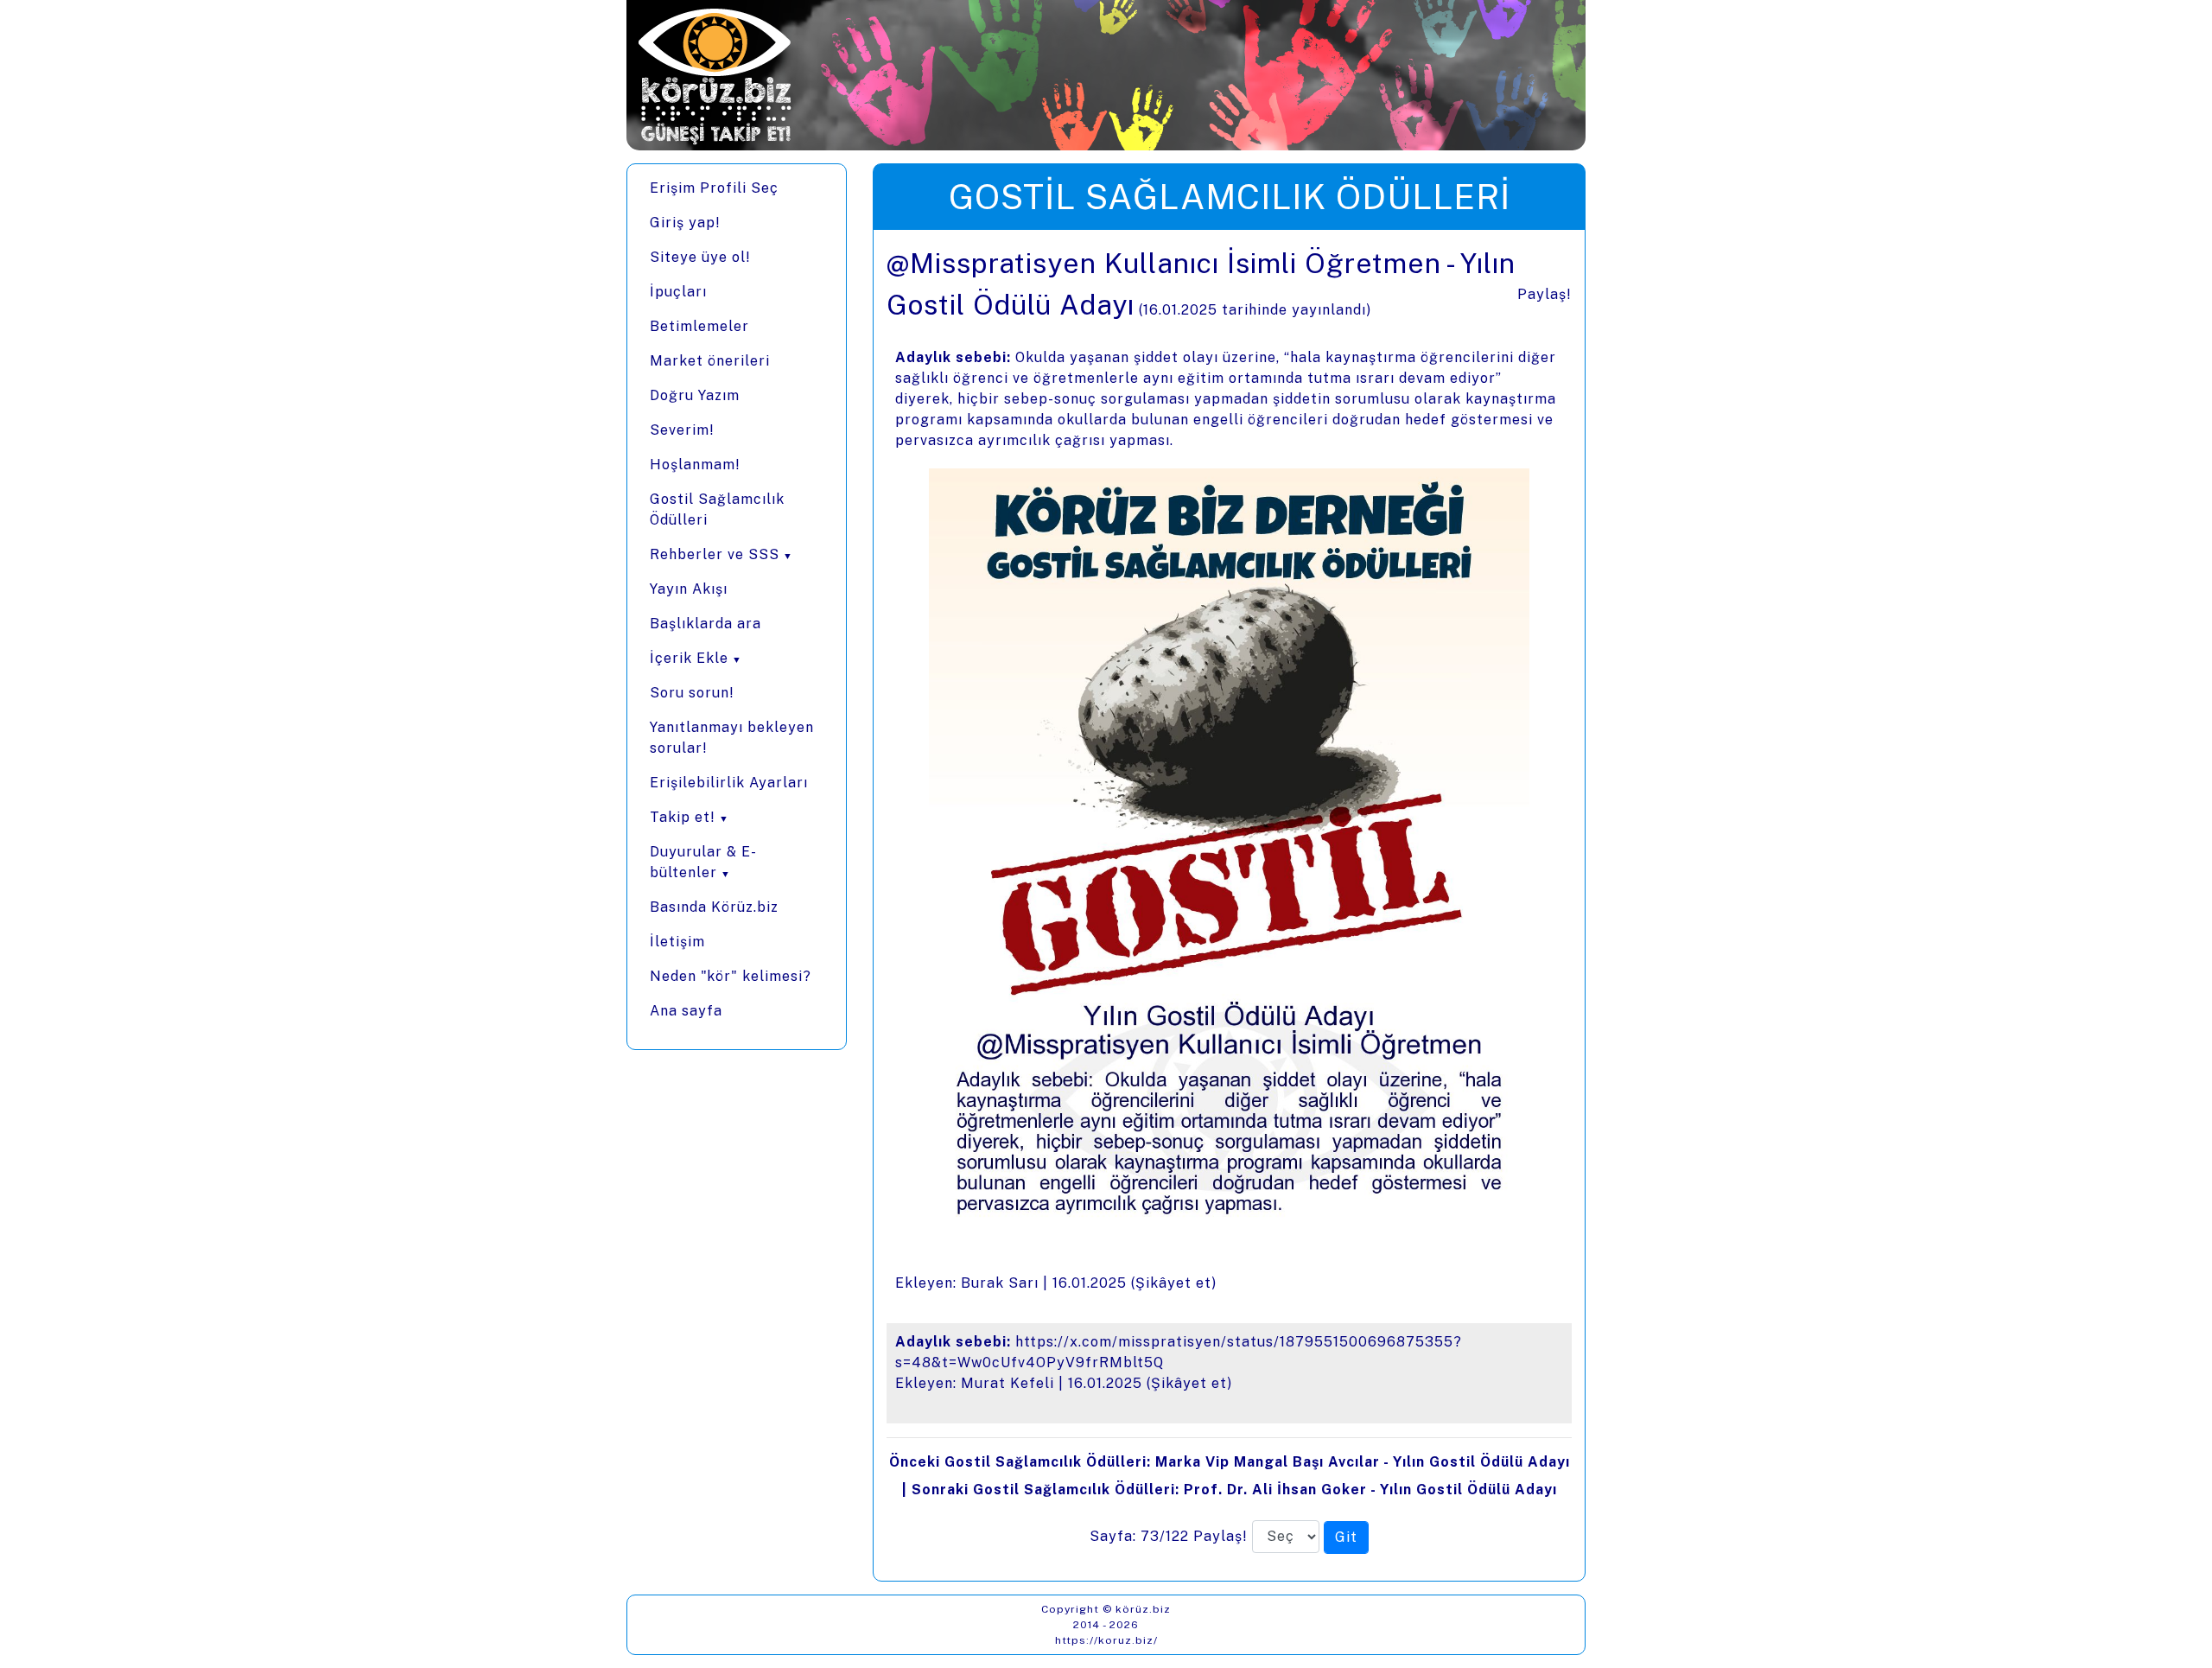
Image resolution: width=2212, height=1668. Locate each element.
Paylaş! (1545, 294)
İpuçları (678, 292)
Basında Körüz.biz (714, 907)
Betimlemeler (699, 326)
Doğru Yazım (695, 395)
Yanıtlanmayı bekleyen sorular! (732, 738)
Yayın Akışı (689, 589)
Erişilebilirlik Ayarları (729, 783)
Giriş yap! (685, 223)
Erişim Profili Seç (714, 188)
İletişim (677, 942)
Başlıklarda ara (706, 624)
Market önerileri (710, 361)
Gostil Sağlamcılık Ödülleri (717, 509)
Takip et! (683, 817)
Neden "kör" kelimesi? (731, 976)
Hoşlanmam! (695, 465)
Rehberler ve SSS (715, 554)
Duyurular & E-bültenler (703, 862)
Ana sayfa (686, 1011)
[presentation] (1229, 905)
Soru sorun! (692, 693)
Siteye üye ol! (700, 257)
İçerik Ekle (689, 658)
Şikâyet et (1173, 1283)
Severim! (682, 430)
